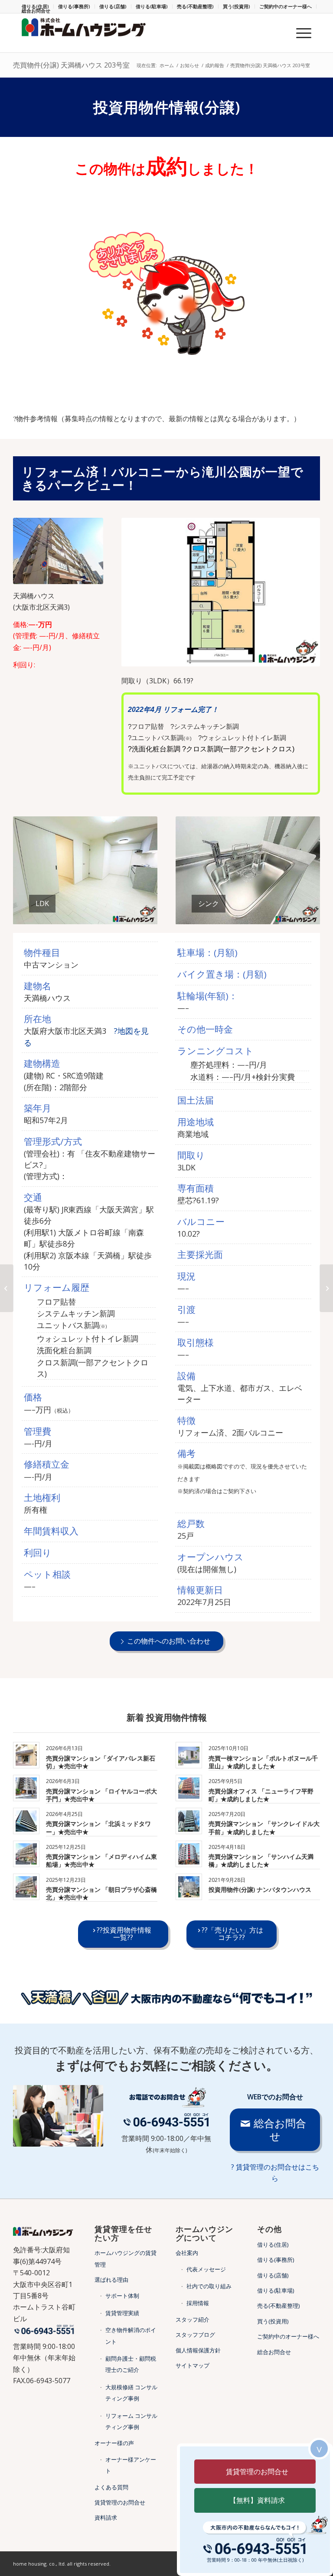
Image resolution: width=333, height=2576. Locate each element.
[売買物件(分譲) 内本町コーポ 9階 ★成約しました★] (7, 1288)
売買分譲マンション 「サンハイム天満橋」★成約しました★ (261, 1860)
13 (272, 915)
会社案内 (187, 2253)
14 (279, 915)
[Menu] (299, 33)
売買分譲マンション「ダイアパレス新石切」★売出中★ (101, 1762)
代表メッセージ (206, 2269)
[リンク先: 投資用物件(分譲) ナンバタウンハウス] (189, 1887)
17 (300, 915)
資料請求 (106, 2518)
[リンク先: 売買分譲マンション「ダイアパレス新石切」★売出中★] (26, 1755)
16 (293, 915)
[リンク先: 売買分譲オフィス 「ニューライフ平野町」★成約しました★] (189, 1788)
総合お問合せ (36, 11)
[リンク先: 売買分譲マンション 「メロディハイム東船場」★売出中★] (26, 1854)
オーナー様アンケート (131, 2465)
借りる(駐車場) (152, 6)
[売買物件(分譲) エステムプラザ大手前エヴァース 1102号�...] (326, 1288)
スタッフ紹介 (193, 2319)
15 (286, 915)
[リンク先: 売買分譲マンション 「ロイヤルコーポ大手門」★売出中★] (26, 1788)
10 (116, 915)
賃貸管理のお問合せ (120, 2502)
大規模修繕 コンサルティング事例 (131, 2393)
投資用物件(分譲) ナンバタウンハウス (260, 1889)
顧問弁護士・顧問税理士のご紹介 (131, 2364)
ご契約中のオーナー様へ (286, 6)
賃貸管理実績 (122, 2313)
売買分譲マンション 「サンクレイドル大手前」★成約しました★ (264, 1827)
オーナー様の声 (114, 2443)
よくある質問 (111, 2487)
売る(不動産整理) (195, 6)
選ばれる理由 (111, 2280)
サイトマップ (193, 2365)
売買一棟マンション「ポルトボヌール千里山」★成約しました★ (263, 1762)
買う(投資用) (237, 6)
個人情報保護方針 (198, 2350)
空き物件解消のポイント (131, 2336)
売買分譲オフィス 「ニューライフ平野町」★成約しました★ (261, 1795)
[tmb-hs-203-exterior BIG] (58, 551)
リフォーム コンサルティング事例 (131, 2421)
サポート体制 (122, 2296)
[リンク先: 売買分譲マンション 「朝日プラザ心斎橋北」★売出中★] (26, 1887)
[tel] (166, 2120)
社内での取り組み (209, 2286)
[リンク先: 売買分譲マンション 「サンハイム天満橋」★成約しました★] (189, 1854)
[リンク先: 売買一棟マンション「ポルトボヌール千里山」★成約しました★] (189, 1755)
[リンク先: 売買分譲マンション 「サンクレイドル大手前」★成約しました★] (189, 1821)
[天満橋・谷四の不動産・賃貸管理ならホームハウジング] (87, 33)
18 (307, 915)
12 (265, 915)
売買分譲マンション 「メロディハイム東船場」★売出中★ (101, 1860)
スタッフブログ (195, 2335)
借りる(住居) (273, 2245)
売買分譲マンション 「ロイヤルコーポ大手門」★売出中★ (101, 1795)
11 (258, 915)
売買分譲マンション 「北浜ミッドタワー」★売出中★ (98, 1827)
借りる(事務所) (74, 6)
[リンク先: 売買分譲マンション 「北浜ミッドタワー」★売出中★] (26, 1821)
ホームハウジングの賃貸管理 (126, 2258)
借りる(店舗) (113, 6)
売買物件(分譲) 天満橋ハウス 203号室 (71, 65)
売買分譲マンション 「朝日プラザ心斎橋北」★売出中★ (101, 1893)
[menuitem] (74, 6)
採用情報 (198, 2303)
